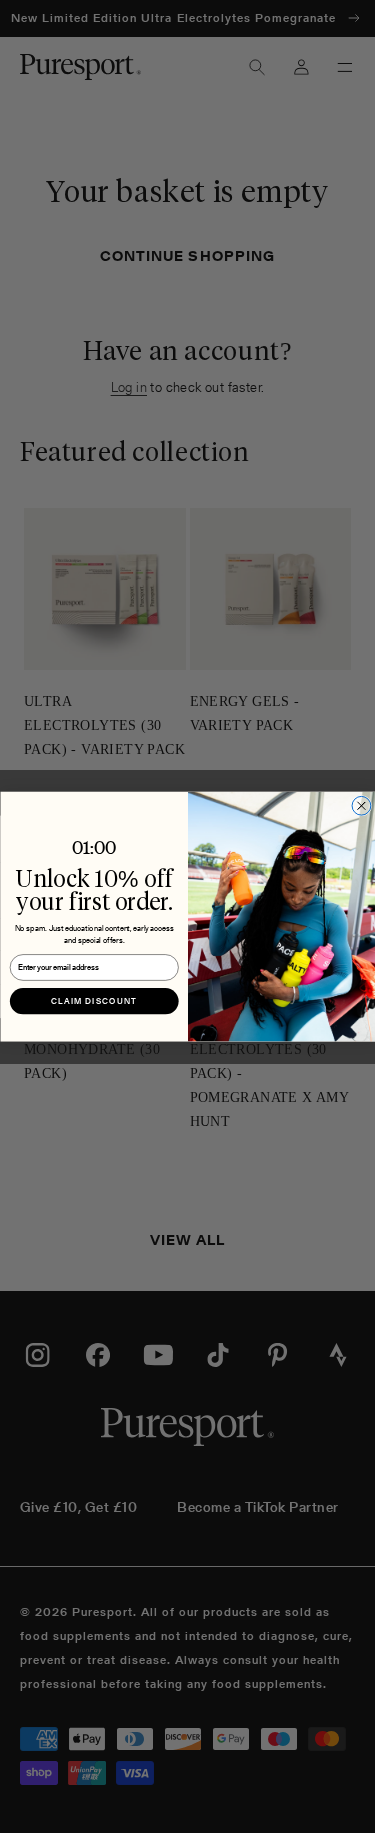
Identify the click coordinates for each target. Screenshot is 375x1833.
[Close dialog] (361, 805)
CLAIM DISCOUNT (94, 1001)
